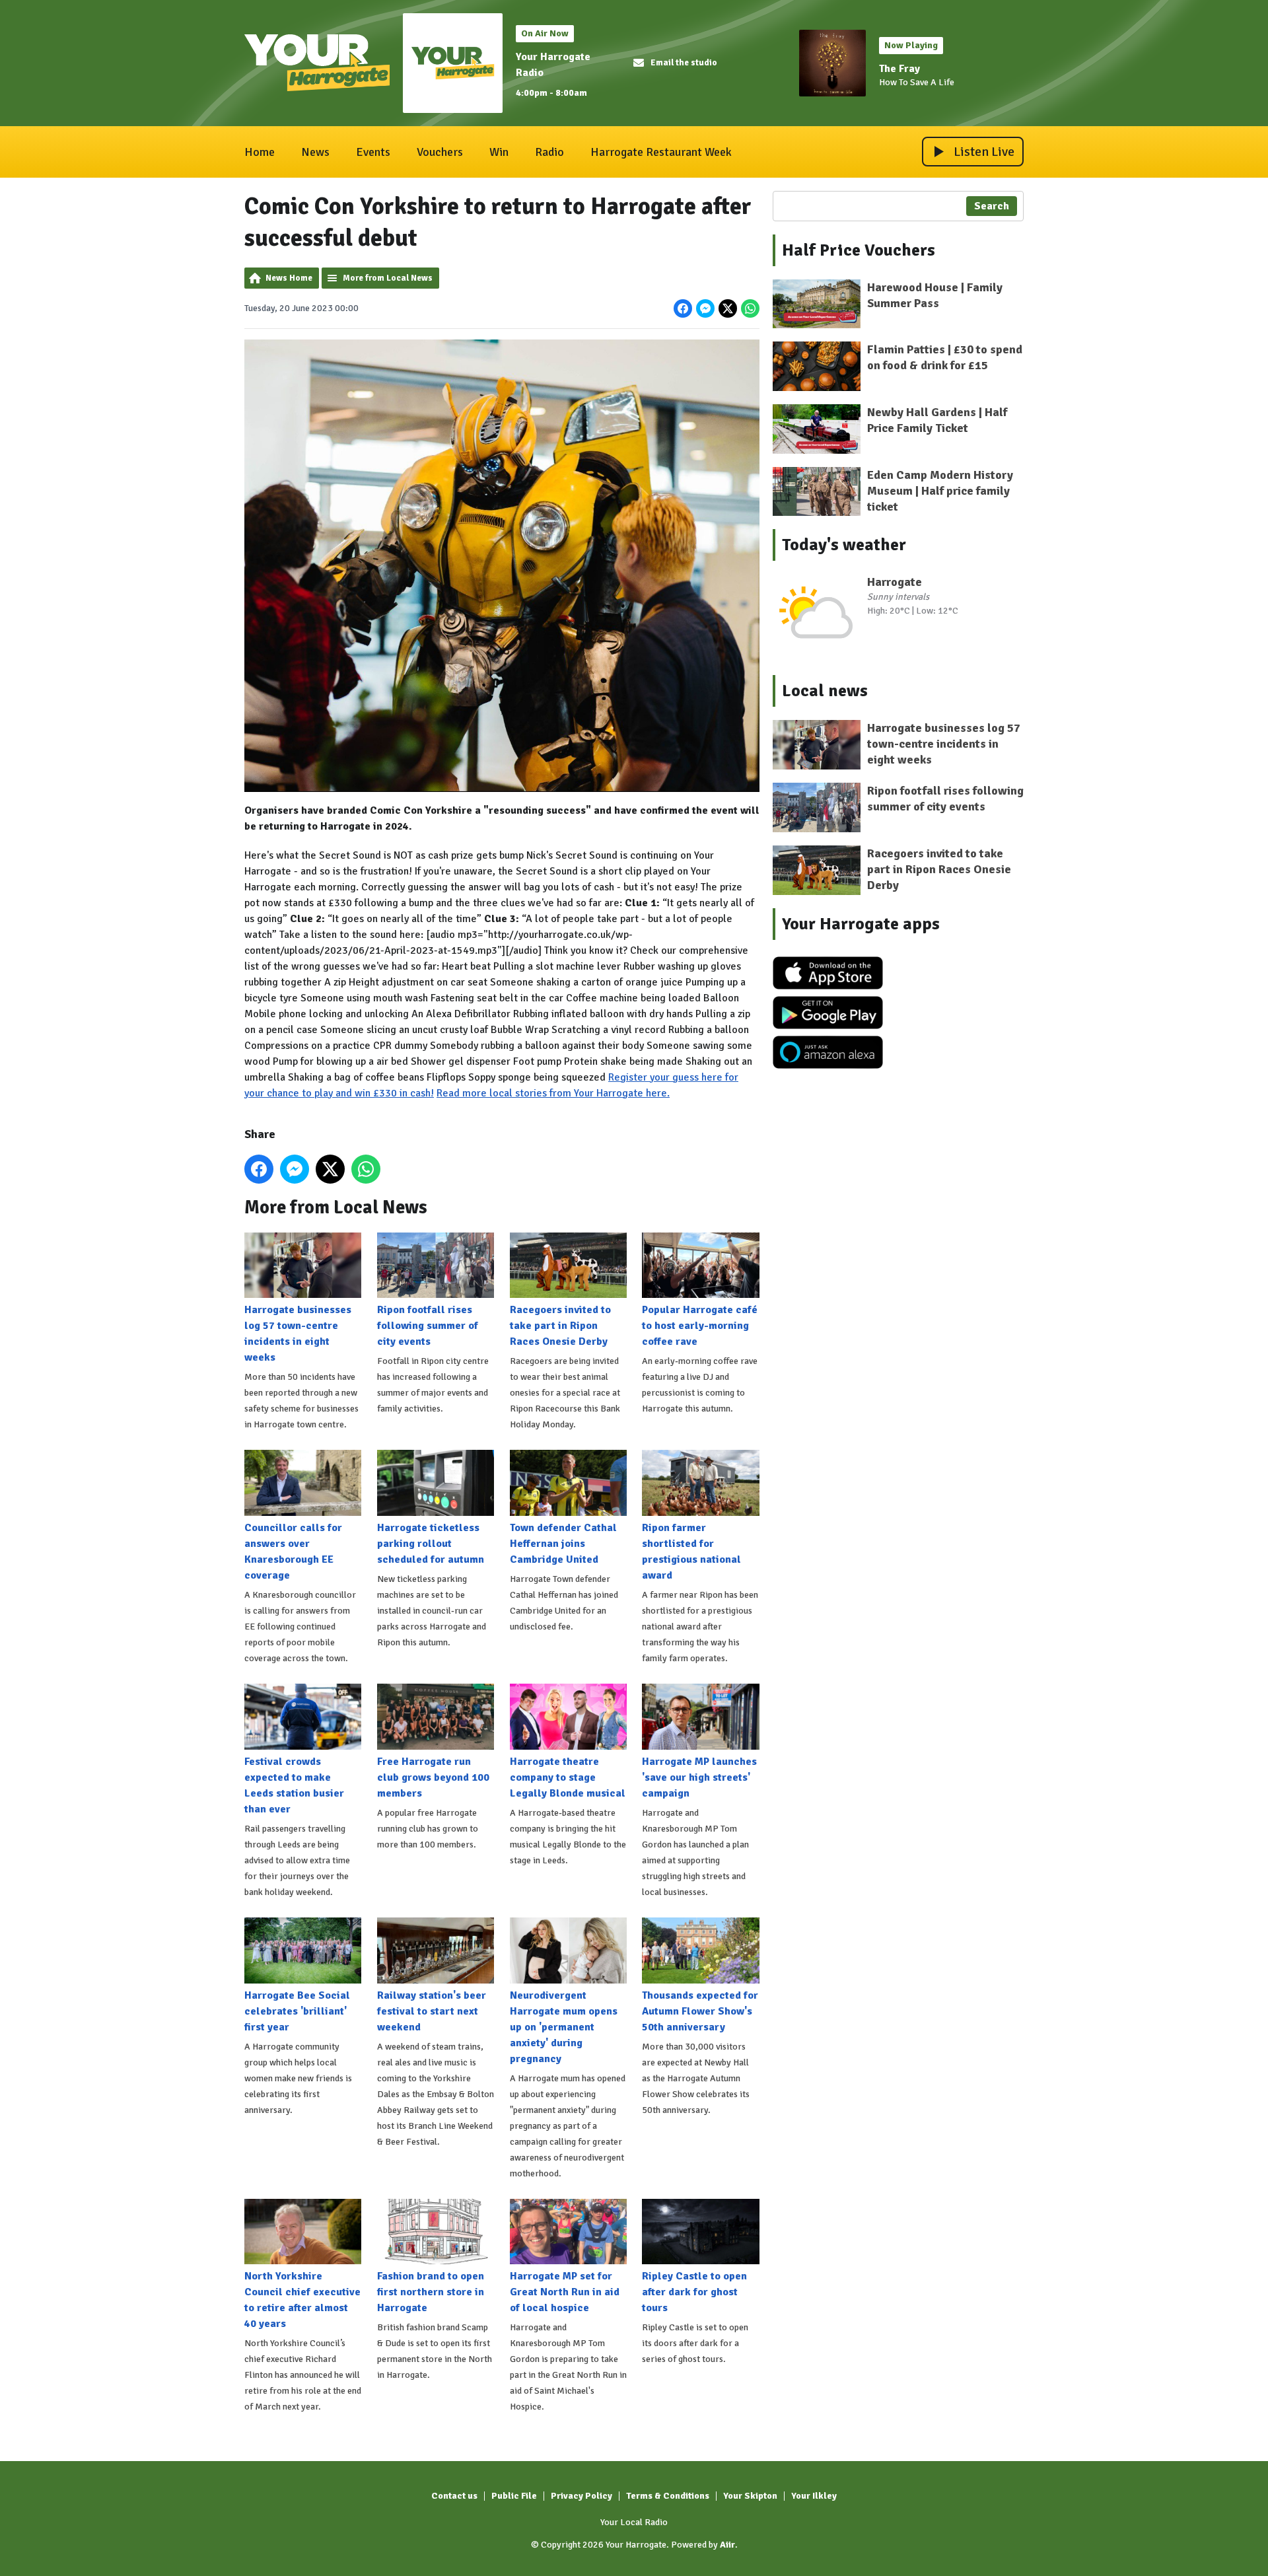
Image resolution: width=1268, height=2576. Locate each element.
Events (373, 152)
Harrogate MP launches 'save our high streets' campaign (699, 1777)
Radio (549, 152)
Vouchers (440, 152)
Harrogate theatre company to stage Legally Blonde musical (568, 1777)
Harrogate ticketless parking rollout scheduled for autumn (431, 1544)
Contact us (454, 2496)
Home (260, 152)
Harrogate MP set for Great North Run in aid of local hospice (565, 2292)
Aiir (727, 2545)
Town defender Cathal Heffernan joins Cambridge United (563, 1544)
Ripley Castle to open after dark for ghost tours (694, 2292)
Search (992, 206)
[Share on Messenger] (705, 308)
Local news (825, 691)
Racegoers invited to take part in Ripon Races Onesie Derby (560, 1326)
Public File (514, 2496)
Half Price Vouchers (859, 250)
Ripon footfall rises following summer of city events (428, 1326)
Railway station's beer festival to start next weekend (432, 2011)
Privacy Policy (581, 2496)
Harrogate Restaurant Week (661, 152)
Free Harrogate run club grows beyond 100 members (433, 1777)
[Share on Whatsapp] (750, 308)
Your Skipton (750, 2496)
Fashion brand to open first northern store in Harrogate (431, 2292)
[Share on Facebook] (683, 308)
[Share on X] (728, 308)
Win (499, 152)
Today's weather (844, 545)
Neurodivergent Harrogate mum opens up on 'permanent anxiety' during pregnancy (564, 2027)
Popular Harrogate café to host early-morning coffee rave (700, 1326)
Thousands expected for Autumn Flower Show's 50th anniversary (700, 2011)
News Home (289, 278)
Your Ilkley (814, 2496)
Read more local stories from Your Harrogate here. (553, 1093)
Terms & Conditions (668, 2496)
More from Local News (388, 278)
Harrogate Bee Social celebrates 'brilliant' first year (297, 2011)
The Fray (899, 69)
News (315, 152)
